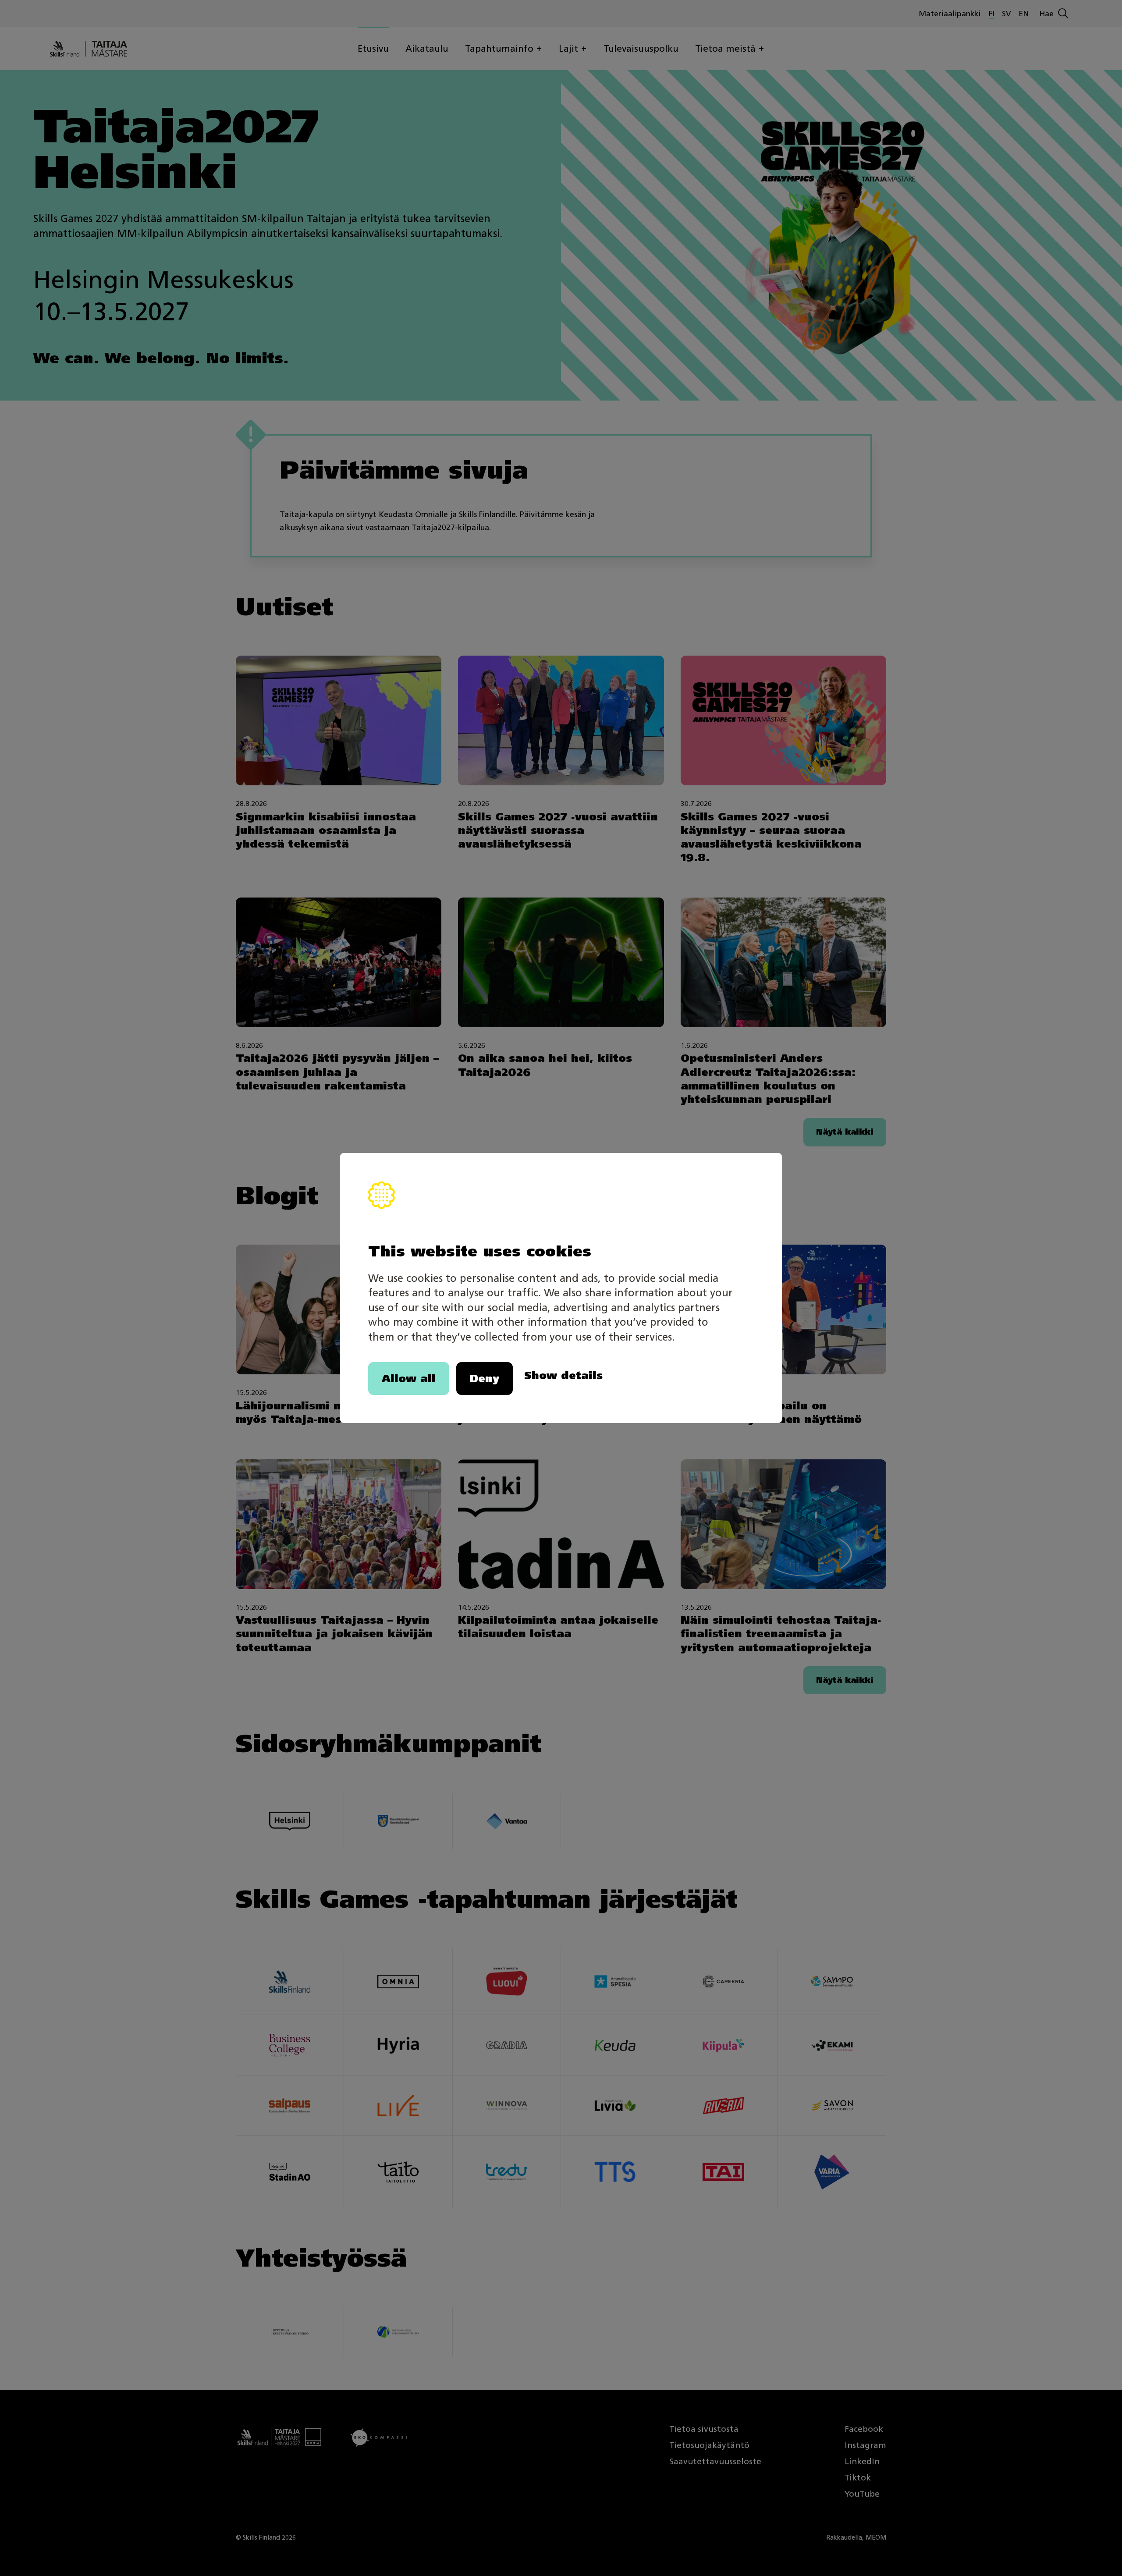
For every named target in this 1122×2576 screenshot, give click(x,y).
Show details (563, 1375)
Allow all (409, 1378)
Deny (485, 1378)
